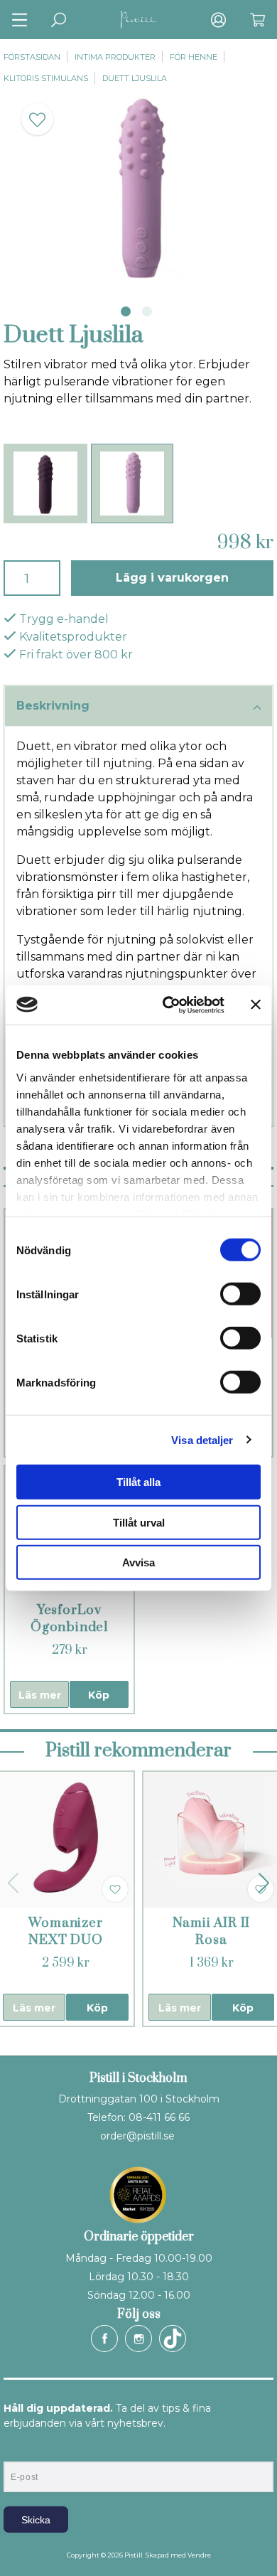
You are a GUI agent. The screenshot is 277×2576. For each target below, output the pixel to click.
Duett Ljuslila (135, 78)
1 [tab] (126, 311)
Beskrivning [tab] (53, 706)
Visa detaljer (202, 1439)
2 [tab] (147, 311)
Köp (99, 1695)
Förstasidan (32, 57)
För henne (194, 57)
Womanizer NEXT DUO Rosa (65, 1940)
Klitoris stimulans (46, 78)
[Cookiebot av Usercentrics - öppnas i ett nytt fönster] (168, 1005)
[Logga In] (218, 20)
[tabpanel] (138, 191)
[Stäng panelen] (256, 1005)
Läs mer (40, 1695)
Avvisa (138, 1562)
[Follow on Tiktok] (173, 2339)
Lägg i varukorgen (172, 578)
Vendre (199, 2555)
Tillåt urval (139, 1522)
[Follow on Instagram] (138, 2339)
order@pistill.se (137, 2136)
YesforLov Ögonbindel (69, 1619)
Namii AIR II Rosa (212, 1931)
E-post (17, 2449)
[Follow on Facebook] (104, 2339)
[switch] (240, 1294)
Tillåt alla (138, 1482)
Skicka (36, 2520)
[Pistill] (138, 20)
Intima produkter (115, 57)
